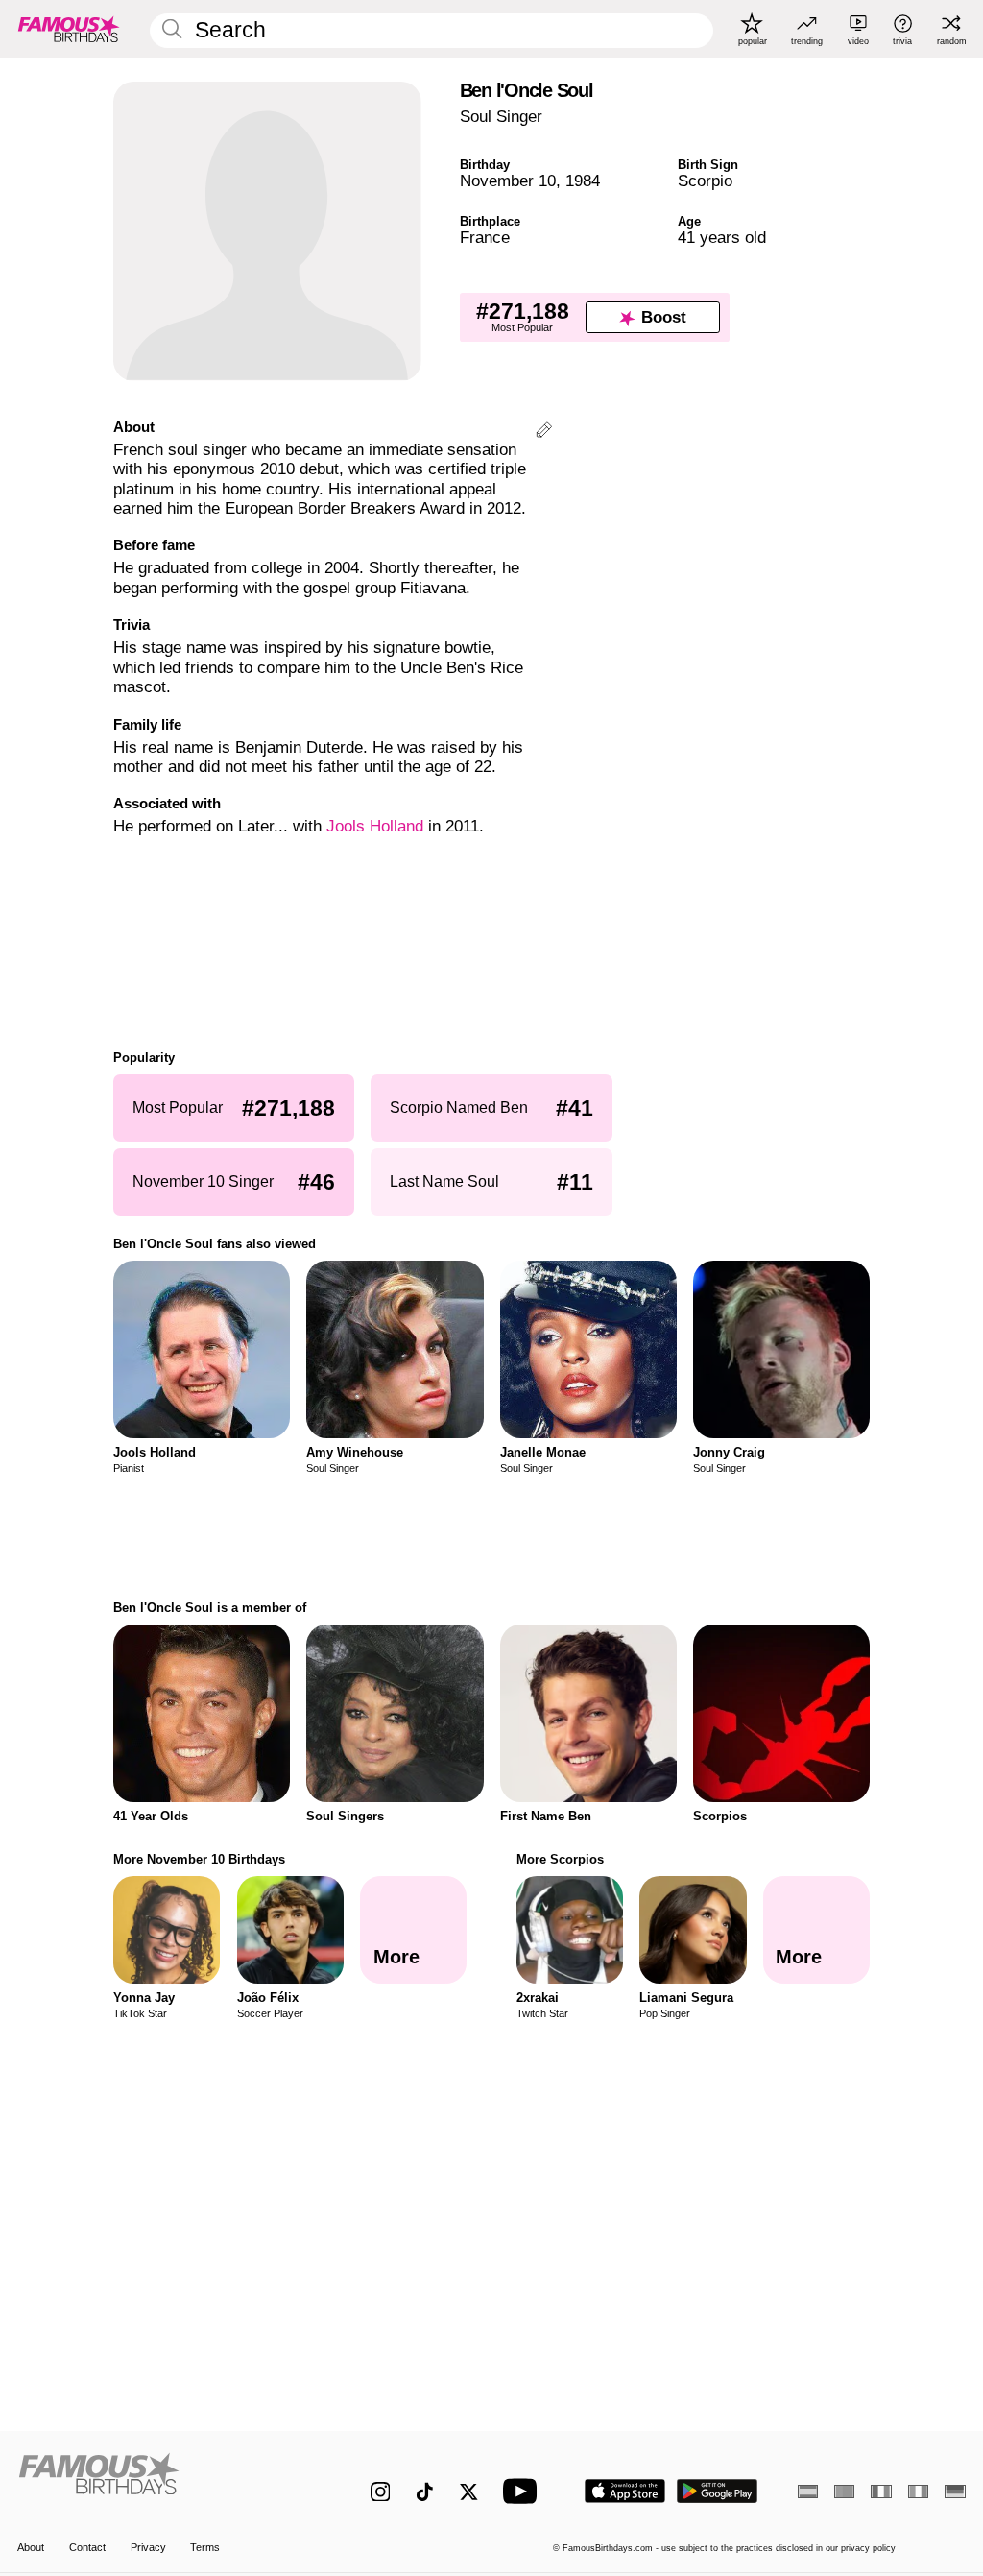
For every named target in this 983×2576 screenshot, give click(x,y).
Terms (205, 2547)
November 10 (508, 181)
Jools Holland (375, 826)
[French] (881, 2492)
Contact (87, 2547)
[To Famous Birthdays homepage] (69, 29)
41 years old (722, 238)
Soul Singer (501, 117)
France (485, 238)
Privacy (148, 2547)
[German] (955, 2492)
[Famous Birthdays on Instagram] (381, 2492)
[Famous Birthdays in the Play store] (718, 2491)
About (31, 2547)
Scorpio (705, 181)
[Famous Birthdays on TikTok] (425, 2492)
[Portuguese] (844, 2492)
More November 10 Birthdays (199, 1859)
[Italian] (918, 2492)
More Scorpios (560, 1859)
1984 (583, 181)
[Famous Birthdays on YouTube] (524, 2491)
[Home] (166, 2481)
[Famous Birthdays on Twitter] (469, 2492)
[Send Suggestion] (544, 433)
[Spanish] (808, 2492)
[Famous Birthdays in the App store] (625, 2491)
